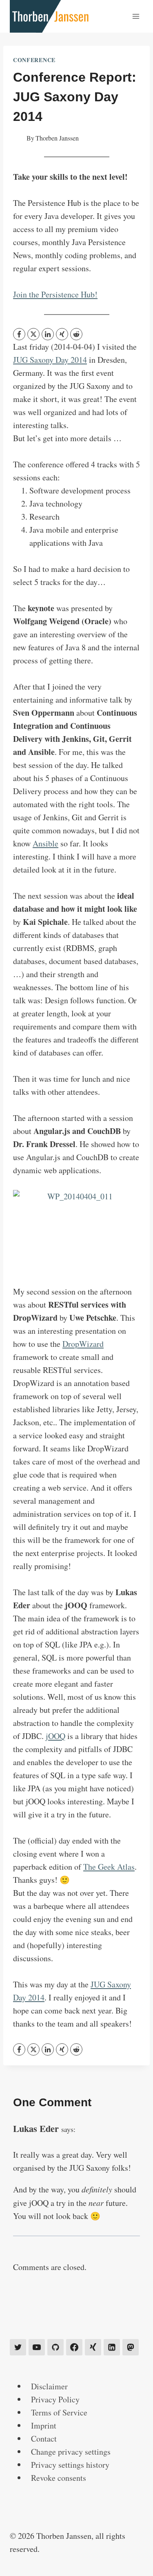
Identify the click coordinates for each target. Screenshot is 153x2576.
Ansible (45, 843)
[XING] (62, 334)
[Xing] (93, 2347)
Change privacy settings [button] (71, 2452)
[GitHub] (55, 2347)
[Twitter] (18, 2347)
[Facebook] (19, 334)
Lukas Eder (36, 2128)
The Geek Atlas (109, 1867)
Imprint (44, 2425)
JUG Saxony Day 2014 (50, 360)
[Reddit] (76, 334)
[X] (33, 334)
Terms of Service (59, 2412)
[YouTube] (37, 2347)
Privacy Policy (55, 2399)
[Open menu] (136, 16)
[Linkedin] (112, 2347)
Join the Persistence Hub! (55, 294)
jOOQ (55, 1736)
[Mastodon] (131, 2347)
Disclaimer (49, 2386)
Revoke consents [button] (59, 2478)
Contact (44, 2439)
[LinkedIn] (48, 334)
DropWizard (83, 1344)
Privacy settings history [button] (70, 2465)
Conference (34, 60)
